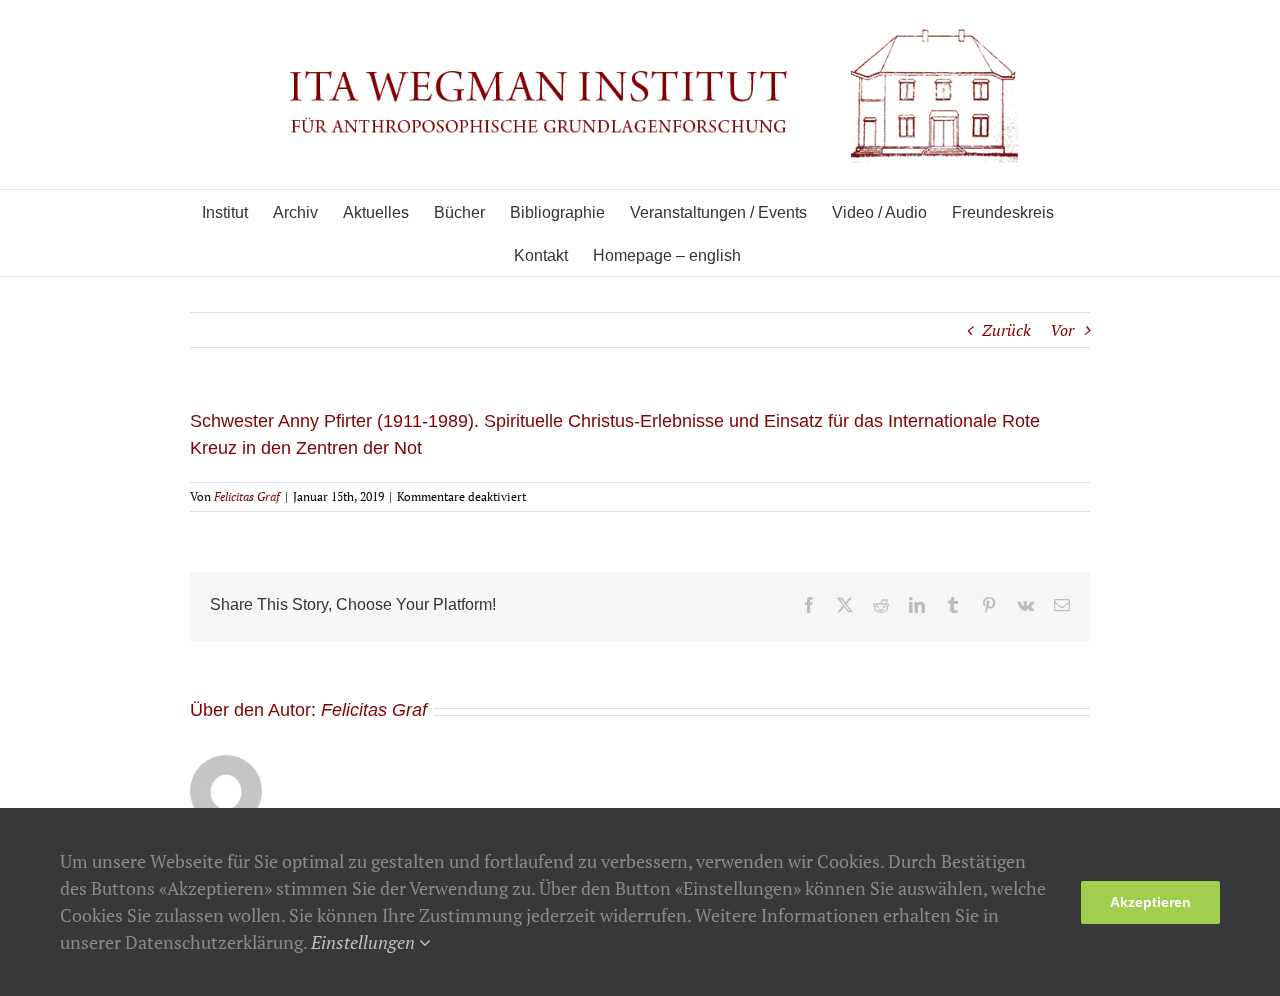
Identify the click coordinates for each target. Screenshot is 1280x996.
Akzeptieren (1150, 902)
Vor (1062, 330)
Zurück (1006, 330)
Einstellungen (365, 942)
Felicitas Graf (247, 496)
